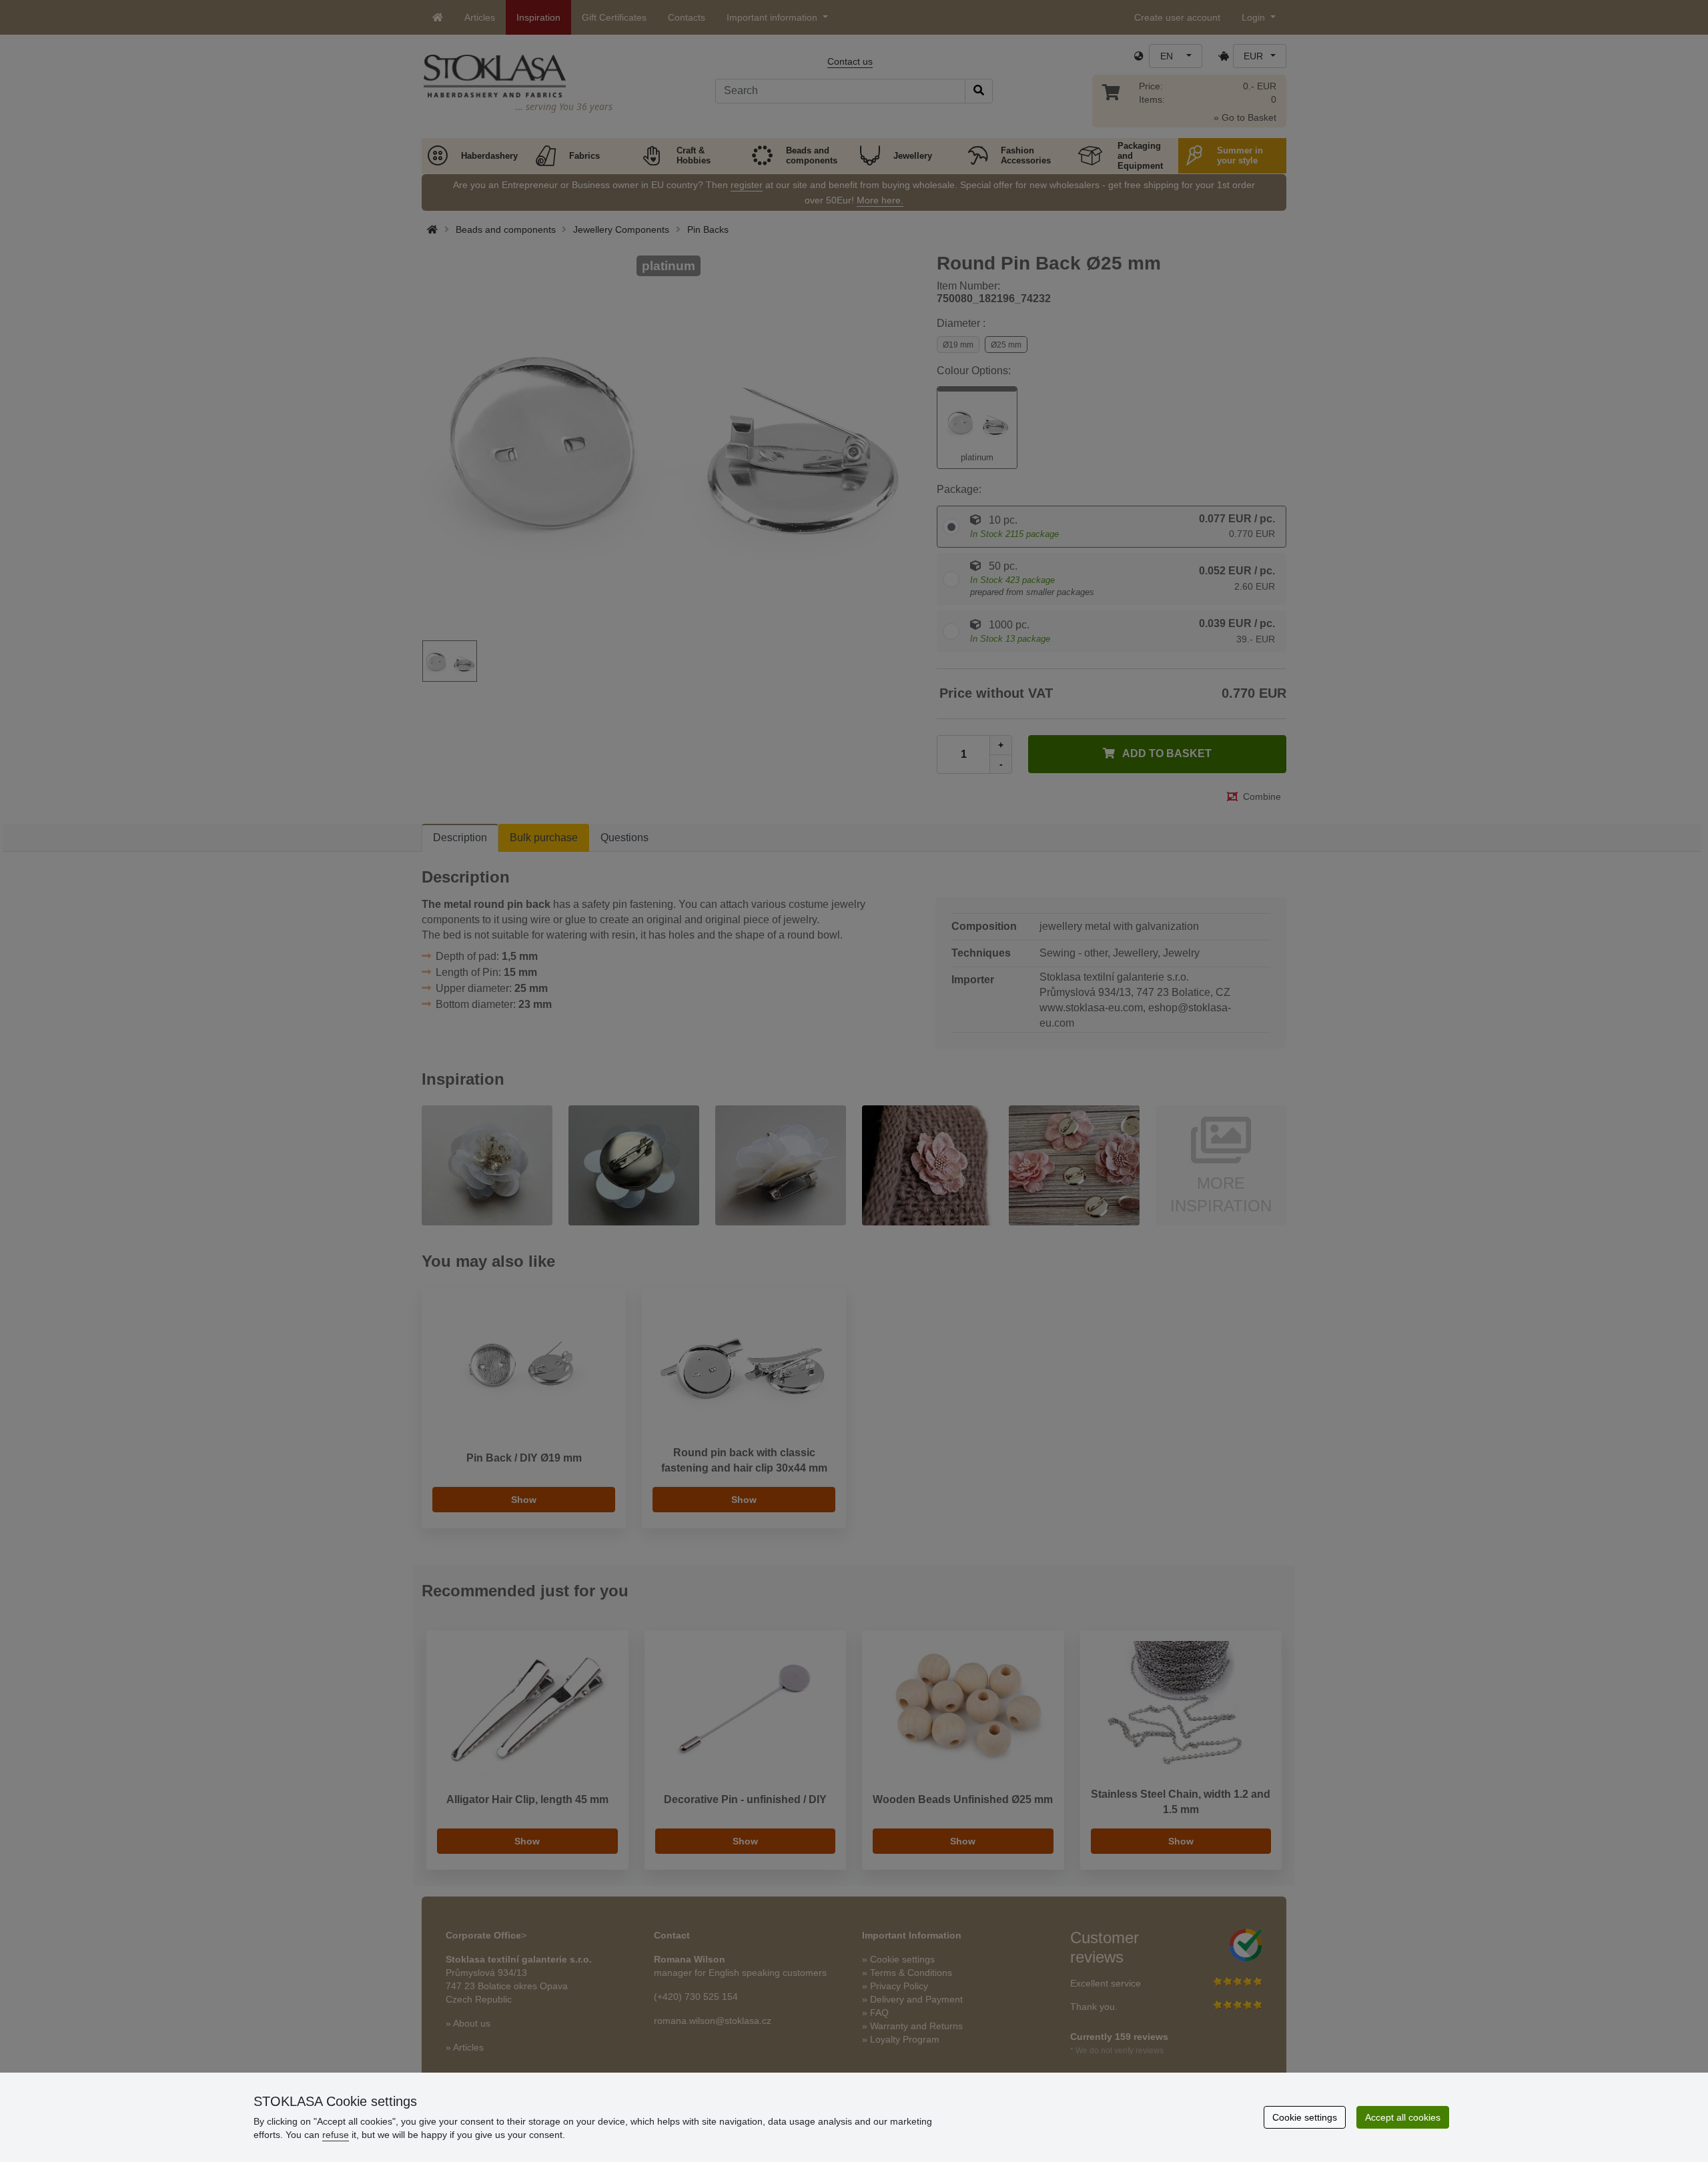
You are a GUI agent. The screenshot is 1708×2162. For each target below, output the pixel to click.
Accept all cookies (1403, 2117)
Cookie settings (1305, 2117)
